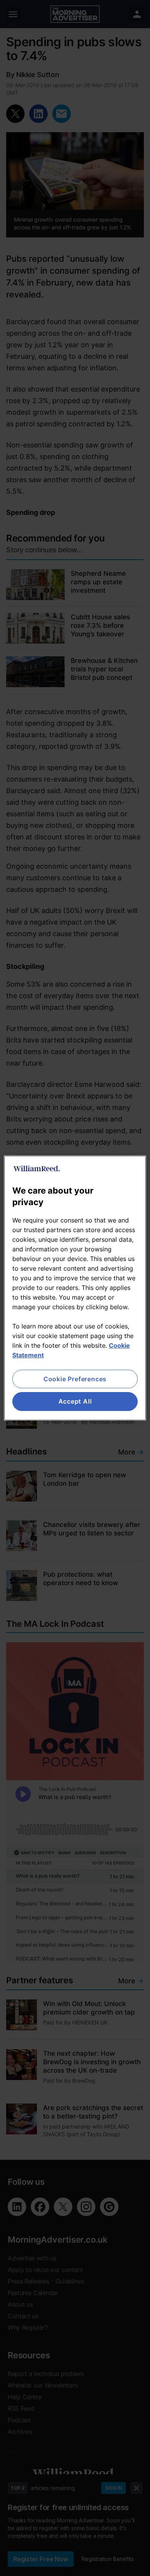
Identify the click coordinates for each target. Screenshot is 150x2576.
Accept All (75, 1402)
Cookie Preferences (75, 1379)
